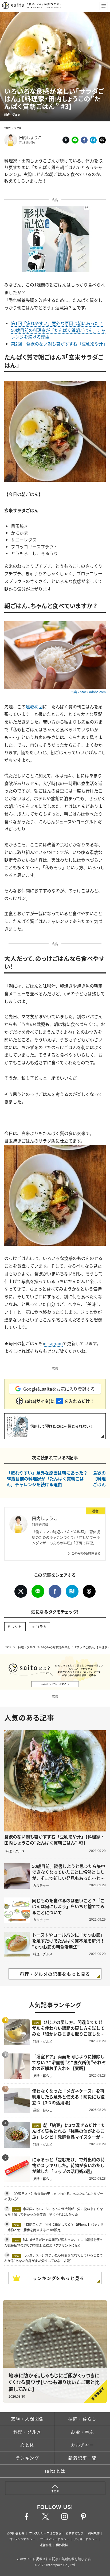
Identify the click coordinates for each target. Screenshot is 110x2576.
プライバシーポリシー (55, 2539)
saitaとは (55, 2471)
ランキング (27, 2458)
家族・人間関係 (27, 2419)
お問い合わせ (16, 2533)
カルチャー (82, 2445)
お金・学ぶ (82, 2432)
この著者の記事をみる (86, 1553)
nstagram (53, 1343)
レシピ (17, 1626)
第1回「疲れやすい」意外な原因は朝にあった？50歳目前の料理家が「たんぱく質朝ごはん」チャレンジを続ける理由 (58, 330)
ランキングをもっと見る (58, 2278)
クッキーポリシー (86, 2539)
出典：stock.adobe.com (88, 692)
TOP (8, 1647)
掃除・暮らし (82, 2419)
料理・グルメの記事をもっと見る (55, 1974)
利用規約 (94, 2533)
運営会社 (46, 2545)
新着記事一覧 (82, 2458)
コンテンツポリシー (22, 2539)
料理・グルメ (27, 1647)
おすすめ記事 (74, 2533)
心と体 (27, 2445)
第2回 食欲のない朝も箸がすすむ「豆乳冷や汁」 (59, 344)
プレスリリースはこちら (45, 2533)
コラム (41, 1626)
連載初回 (34, 706)
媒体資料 (62, 2545)
